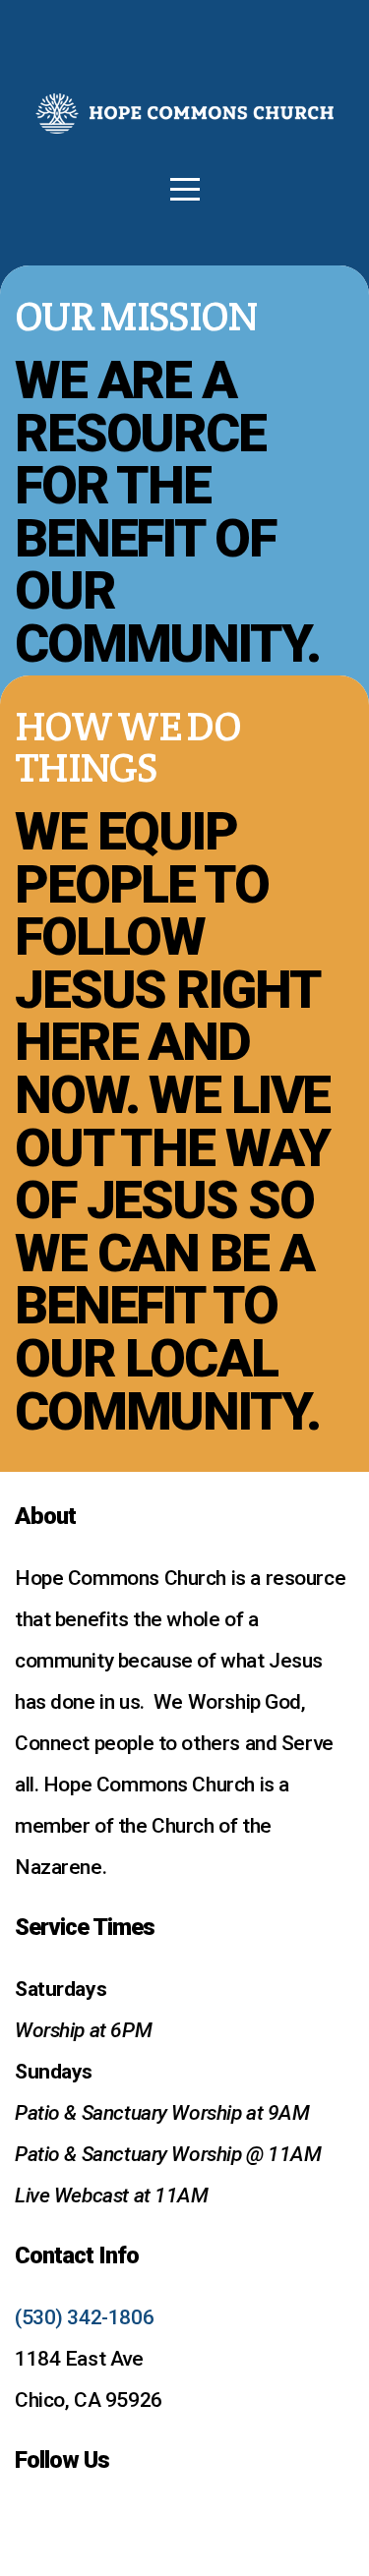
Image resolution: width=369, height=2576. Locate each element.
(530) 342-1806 (84, 2317)
